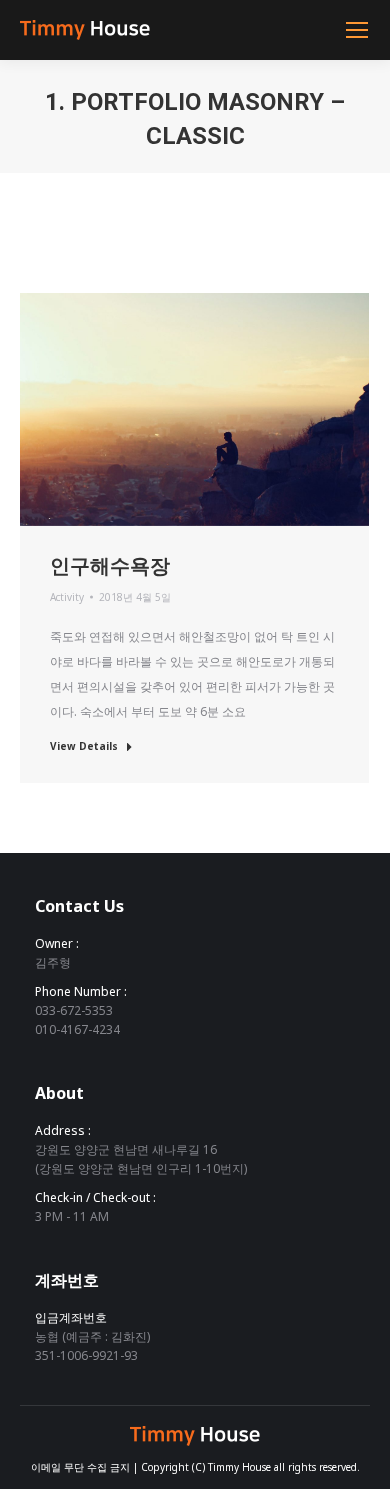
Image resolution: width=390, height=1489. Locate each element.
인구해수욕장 (110, 565)
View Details (84, 746)
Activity (67, 597)
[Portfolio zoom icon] (168, 409)
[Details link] (222, 409)
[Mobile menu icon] (357, 30)
